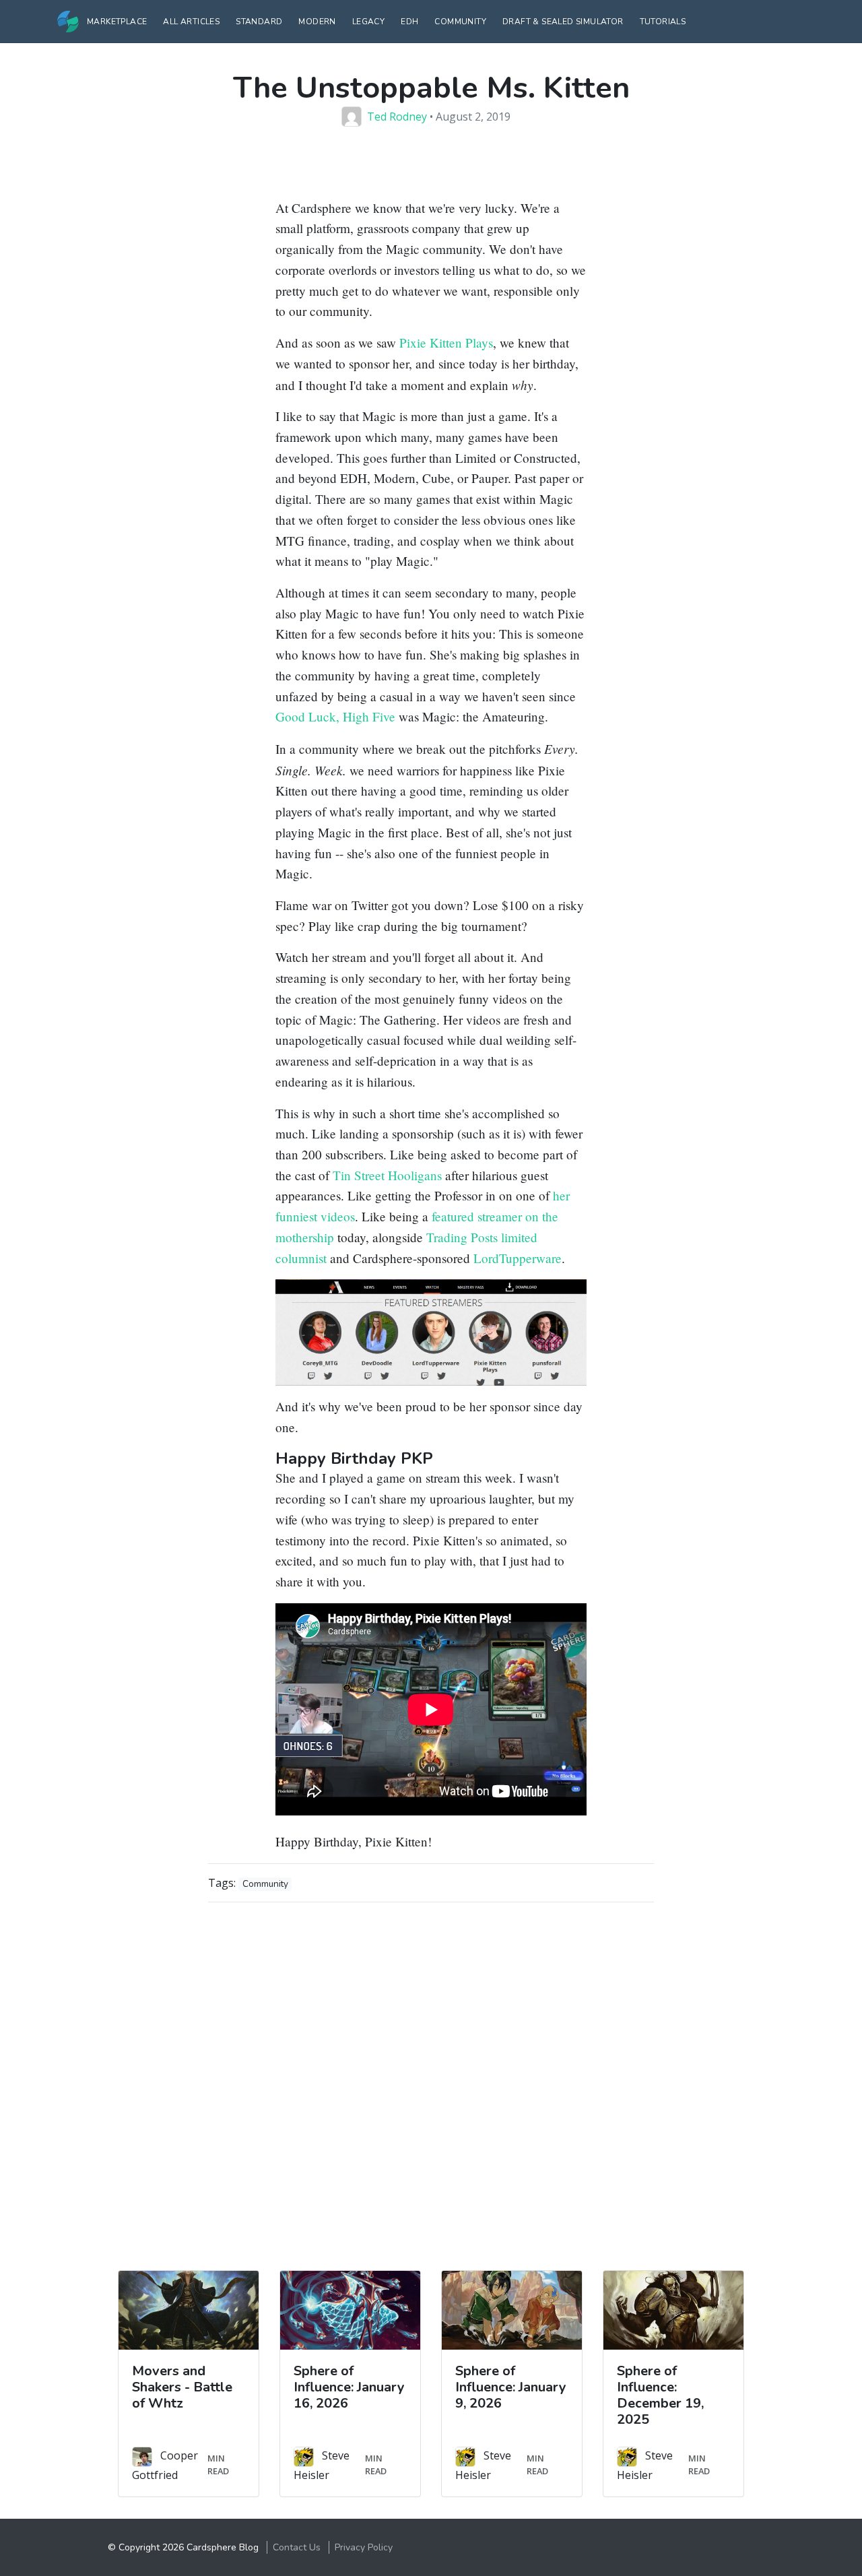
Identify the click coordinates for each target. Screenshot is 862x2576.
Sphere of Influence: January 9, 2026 (511, 2387)
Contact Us (297, 2547)
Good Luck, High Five (335, 716)
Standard (259, 22)
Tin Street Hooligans (387, 1175)
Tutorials (663, 22)
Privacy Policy (364, 2547)
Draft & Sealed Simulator (563, 22)
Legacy (368, 22)
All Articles (191, 22)
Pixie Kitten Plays (446, 343)
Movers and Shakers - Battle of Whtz (182, 2387)
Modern (317, 22)
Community (460, 22)
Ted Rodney (397, 117)
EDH (409, 22)
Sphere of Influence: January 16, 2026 (349, 2387)
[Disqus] (431, 2082)
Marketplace (117, 22)
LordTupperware (518, 1258)
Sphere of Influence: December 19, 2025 (660, 2395)
